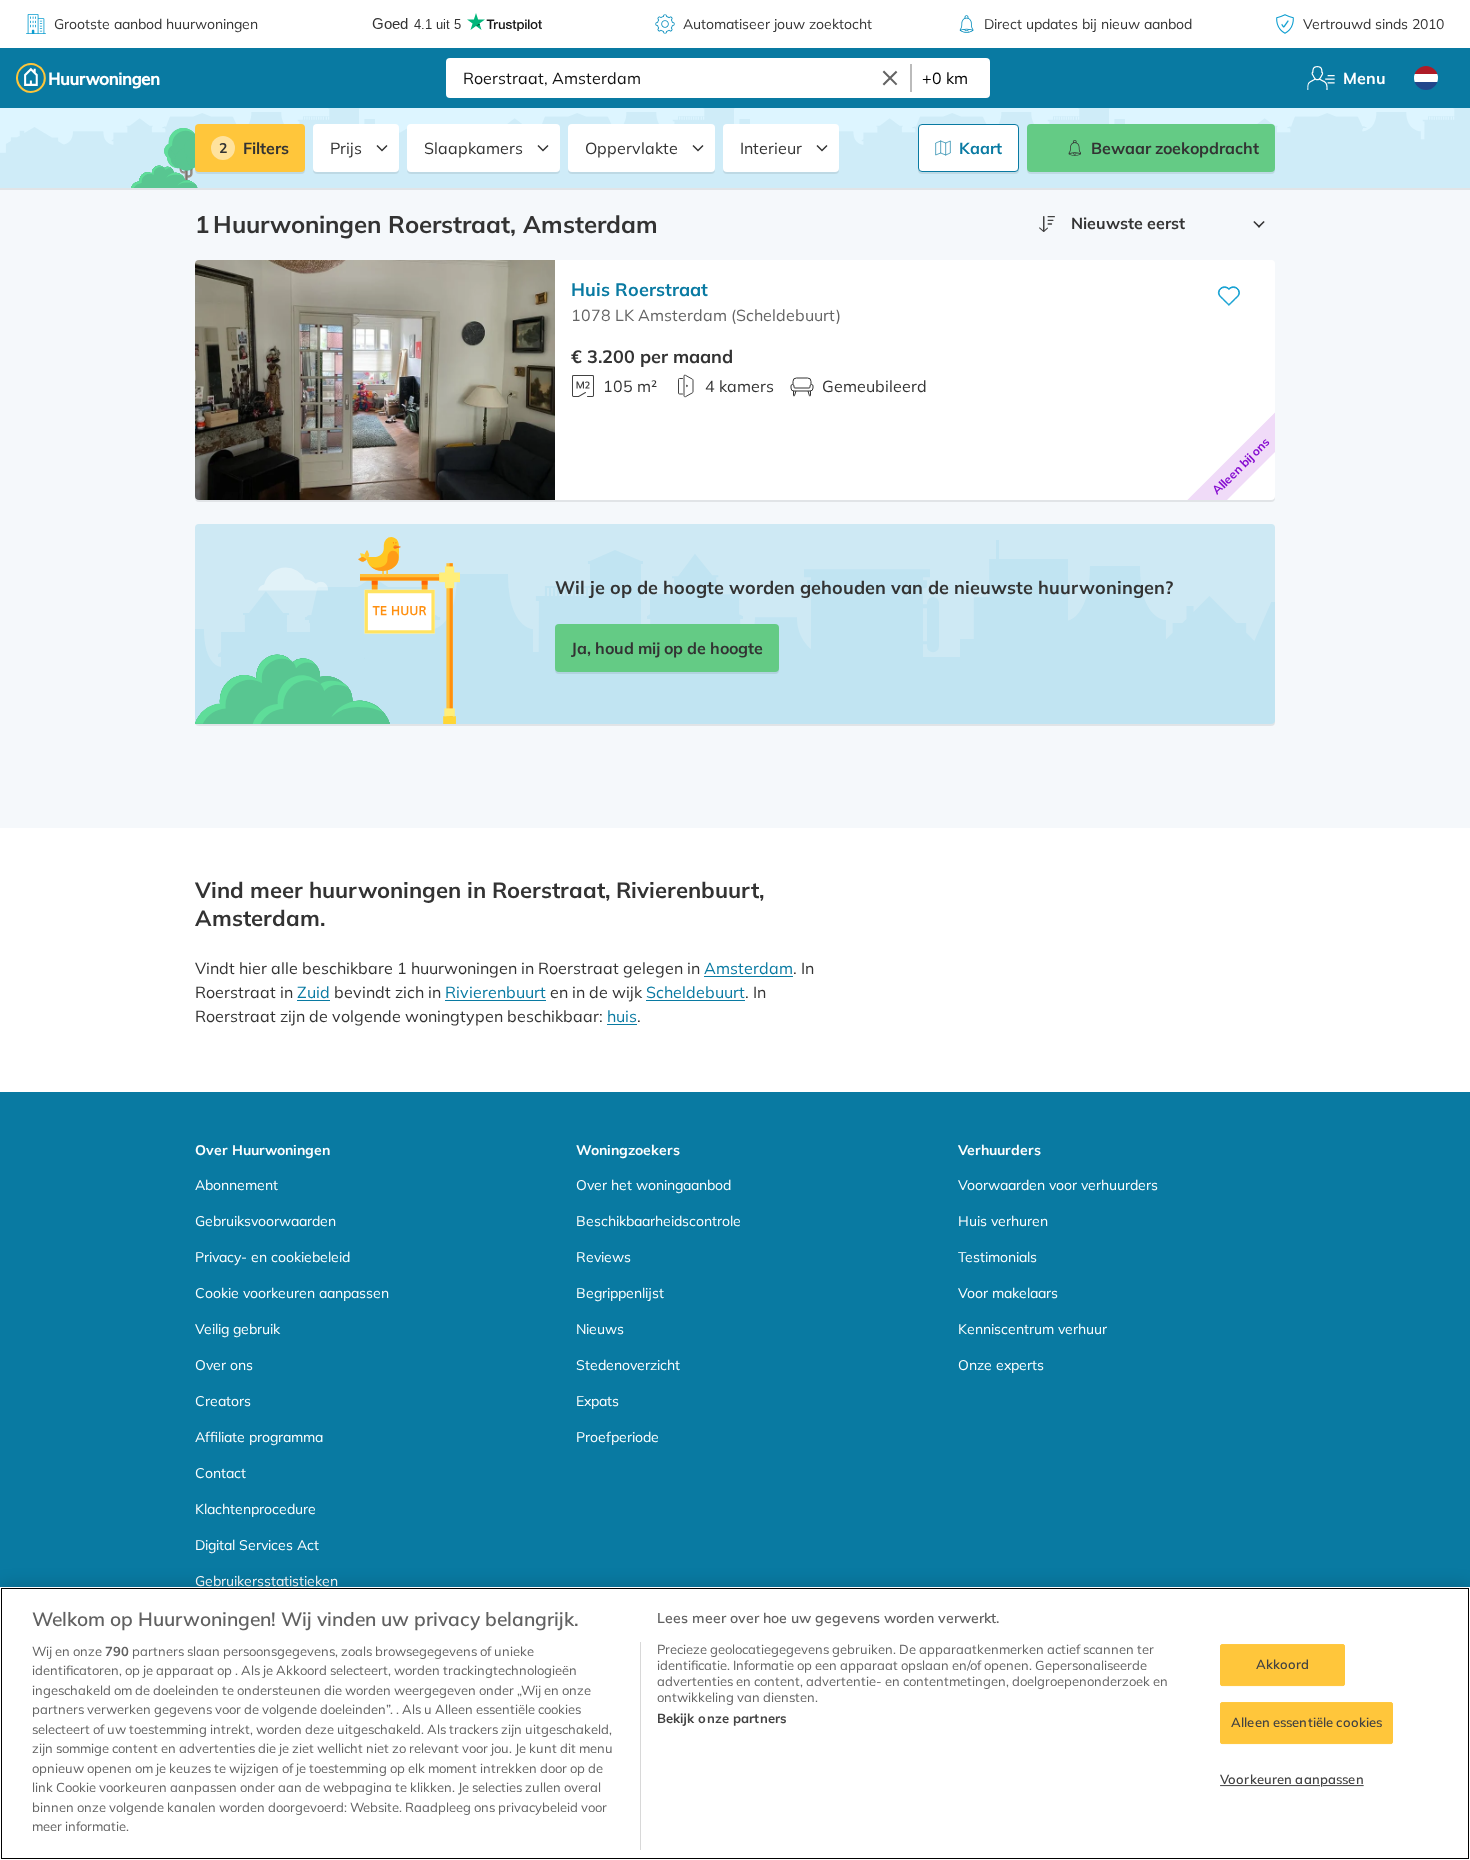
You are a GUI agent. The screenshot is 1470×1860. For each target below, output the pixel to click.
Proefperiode (617, 1437)
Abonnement (236, 1185)
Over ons (224, 1365)
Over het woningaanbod (653, 1185)
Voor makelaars (1008, 1293)
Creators (223, 1401)
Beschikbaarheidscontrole (658, 1221)
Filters (266, 148)
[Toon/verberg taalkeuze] (1426, 78)
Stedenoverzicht (628, 1365)
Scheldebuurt (695, 992)
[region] (735, 1723)
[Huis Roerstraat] (375, 380)
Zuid (313, 992)
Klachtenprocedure (255, 1509)
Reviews (603, 1257)
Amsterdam (748, 968)
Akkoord (1283, 1665)
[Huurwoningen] (88, 78)
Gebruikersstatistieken (266, 1581)
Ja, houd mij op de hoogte (667, 648)
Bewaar (1175, 148)
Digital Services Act (257, 1545)
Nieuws (600, 1329)
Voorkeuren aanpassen (1292, 1779)
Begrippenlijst (620, 1293)
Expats (597, 1401)
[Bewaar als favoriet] (1229, 296)
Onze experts (1001, 1365)
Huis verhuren (1003, 1221)
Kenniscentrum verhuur (1032, 1329)
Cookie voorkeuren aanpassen (292, 1293)
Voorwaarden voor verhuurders (1058, 1185)
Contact (220, 1473)
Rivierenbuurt (495, 992)
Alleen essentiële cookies (1306, 1722)
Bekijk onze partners (722, 1718)
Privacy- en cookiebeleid (272, 1257)
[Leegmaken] (890, 78)
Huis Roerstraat (639, 289)
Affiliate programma (259, 1437)
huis (622, 1016)
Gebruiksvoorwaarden (265, 1221)
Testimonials (997, 1257)
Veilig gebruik (237, 1329)
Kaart (980, 148)
